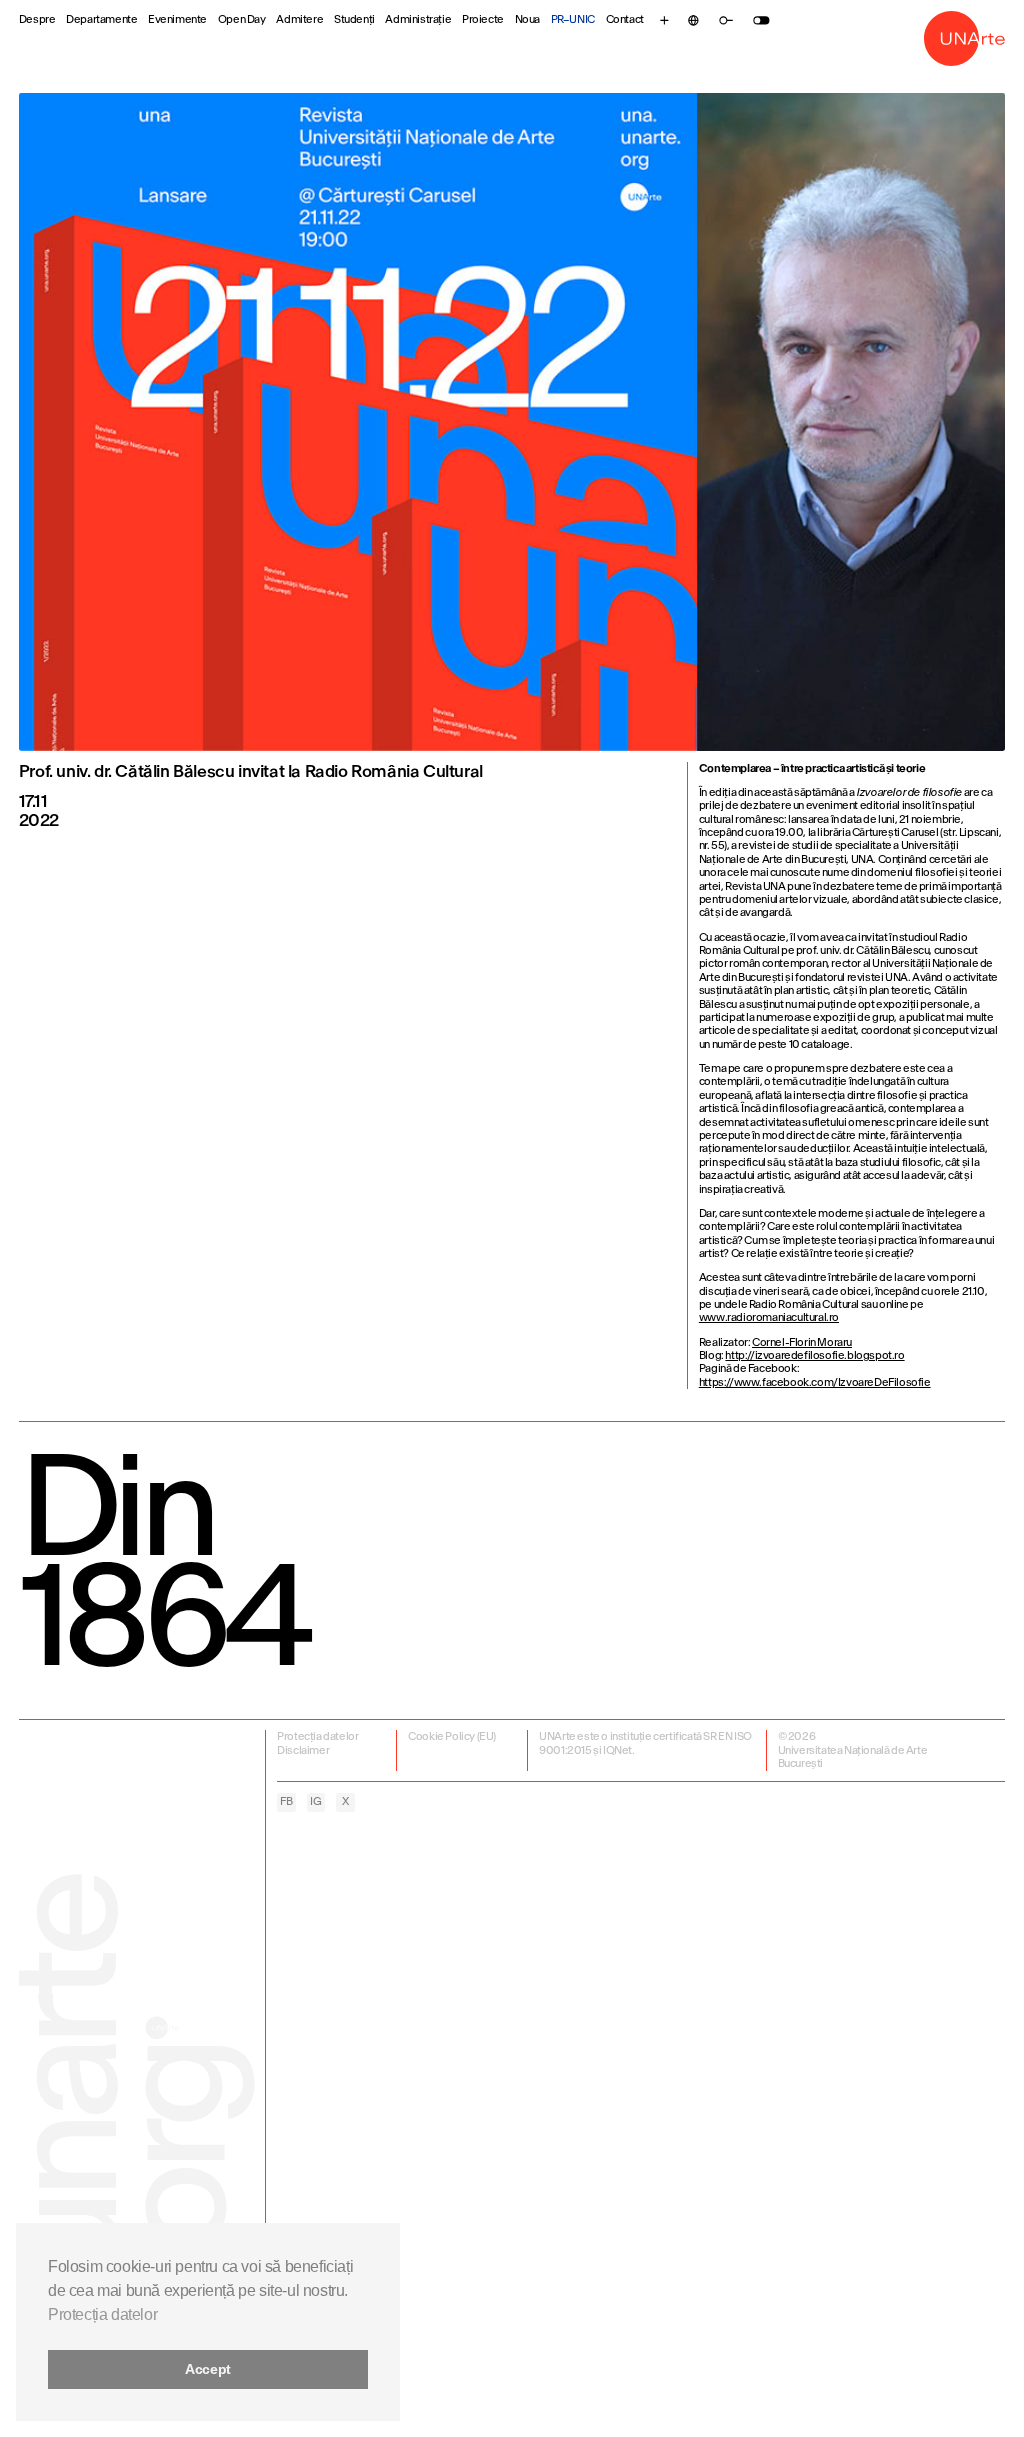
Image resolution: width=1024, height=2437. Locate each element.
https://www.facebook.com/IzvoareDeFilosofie (815, 1382)
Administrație (418, 19)
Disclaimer (303, 1750)
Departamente (101, 19)
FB (286, 1801)
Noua (527, 19)
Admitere (299, 19)
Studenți (354, 19)
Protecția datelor (317, 1736)
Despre (37, 19)
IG (315, 1801)
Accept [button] (208, 2369)
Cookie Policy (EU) (452, 1736)
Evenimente (177, 19)
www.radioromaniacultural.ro (769, 1317)
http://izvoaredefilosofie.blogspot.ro (814, 1355)
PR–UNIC (573, 19)
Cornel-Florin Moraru (802, 1342)
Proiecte (483, 19)
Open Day (242, 19)
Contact (625, 19)
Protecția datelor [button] (102, 2314)
